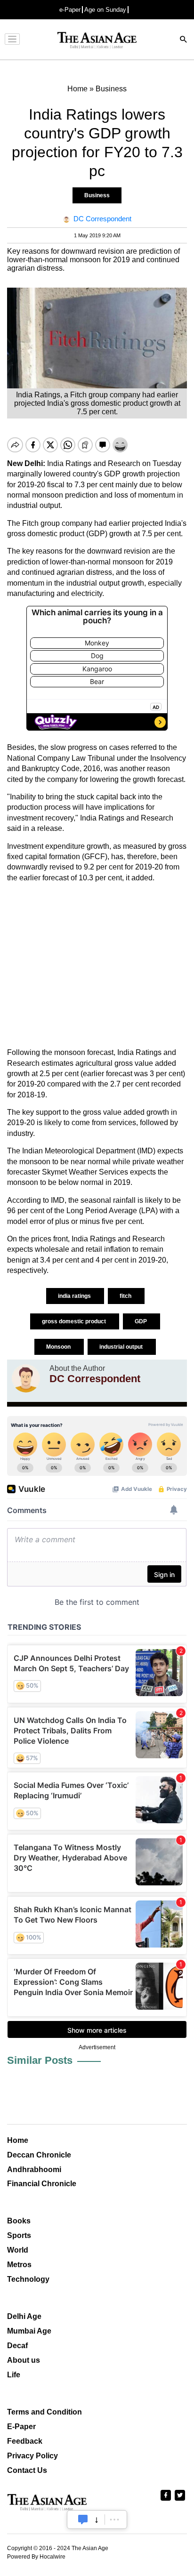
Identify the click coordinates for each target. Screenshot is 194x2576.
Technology (28, 2279)
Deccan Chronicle (39, 2155)
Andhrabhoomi (34, 2169)
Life (14, 2375)
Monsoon (59, 1347)
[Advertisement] (97, 965)
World (18, 2250)
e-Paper (70, 10)
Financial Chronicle (42, 2184)
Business (97, 195)
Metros (19, 2265)
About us (24, 2360)
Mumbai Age (29, 2331)
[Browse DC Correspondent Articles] (26, 1378)
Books (19, 2221)
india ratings (75, 1296)
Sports (19, 2235)
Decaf (17, 2346)
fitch (126, 1296)
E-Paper (21, 2427)
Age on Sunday (105, 10)
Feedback (25, 2441)
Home (18, 2140)
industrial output (122, 1347)
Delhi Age (24, 2316)
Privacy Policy (32, 2456)
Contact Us (27, 2470)
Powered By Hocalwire (36, 2557)
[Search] (184, 40)
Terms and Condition (44, 2412)
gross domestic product (75, 1321)
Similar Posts (40, 2060)
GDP (141, 1321)
